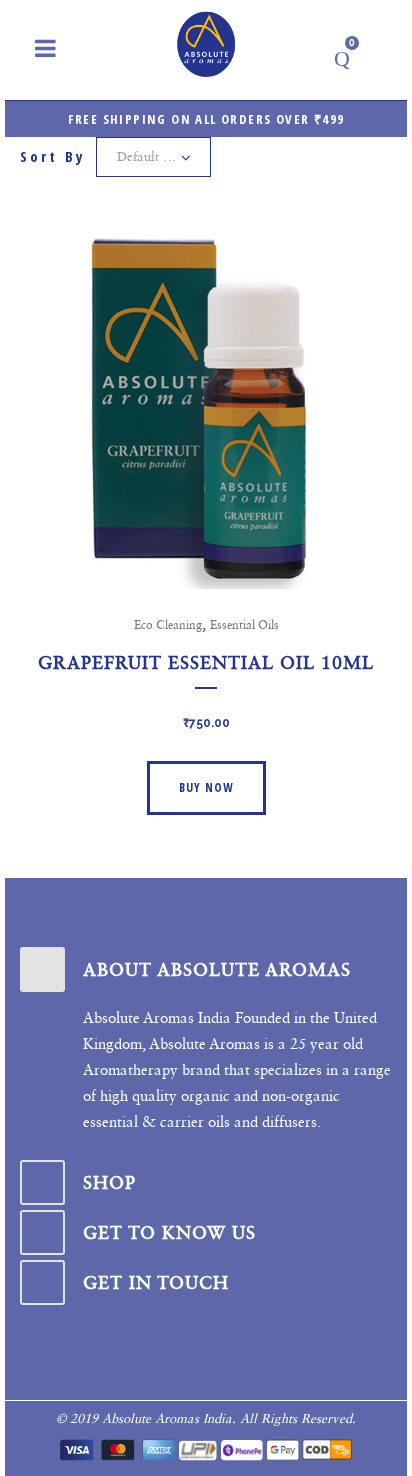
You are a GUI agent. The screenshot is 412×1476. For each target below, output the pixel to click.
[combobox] (153, 157)
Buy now (206, 787)
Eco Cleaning (168, 625)
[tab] (206, 969)
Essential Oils (244, 625)
